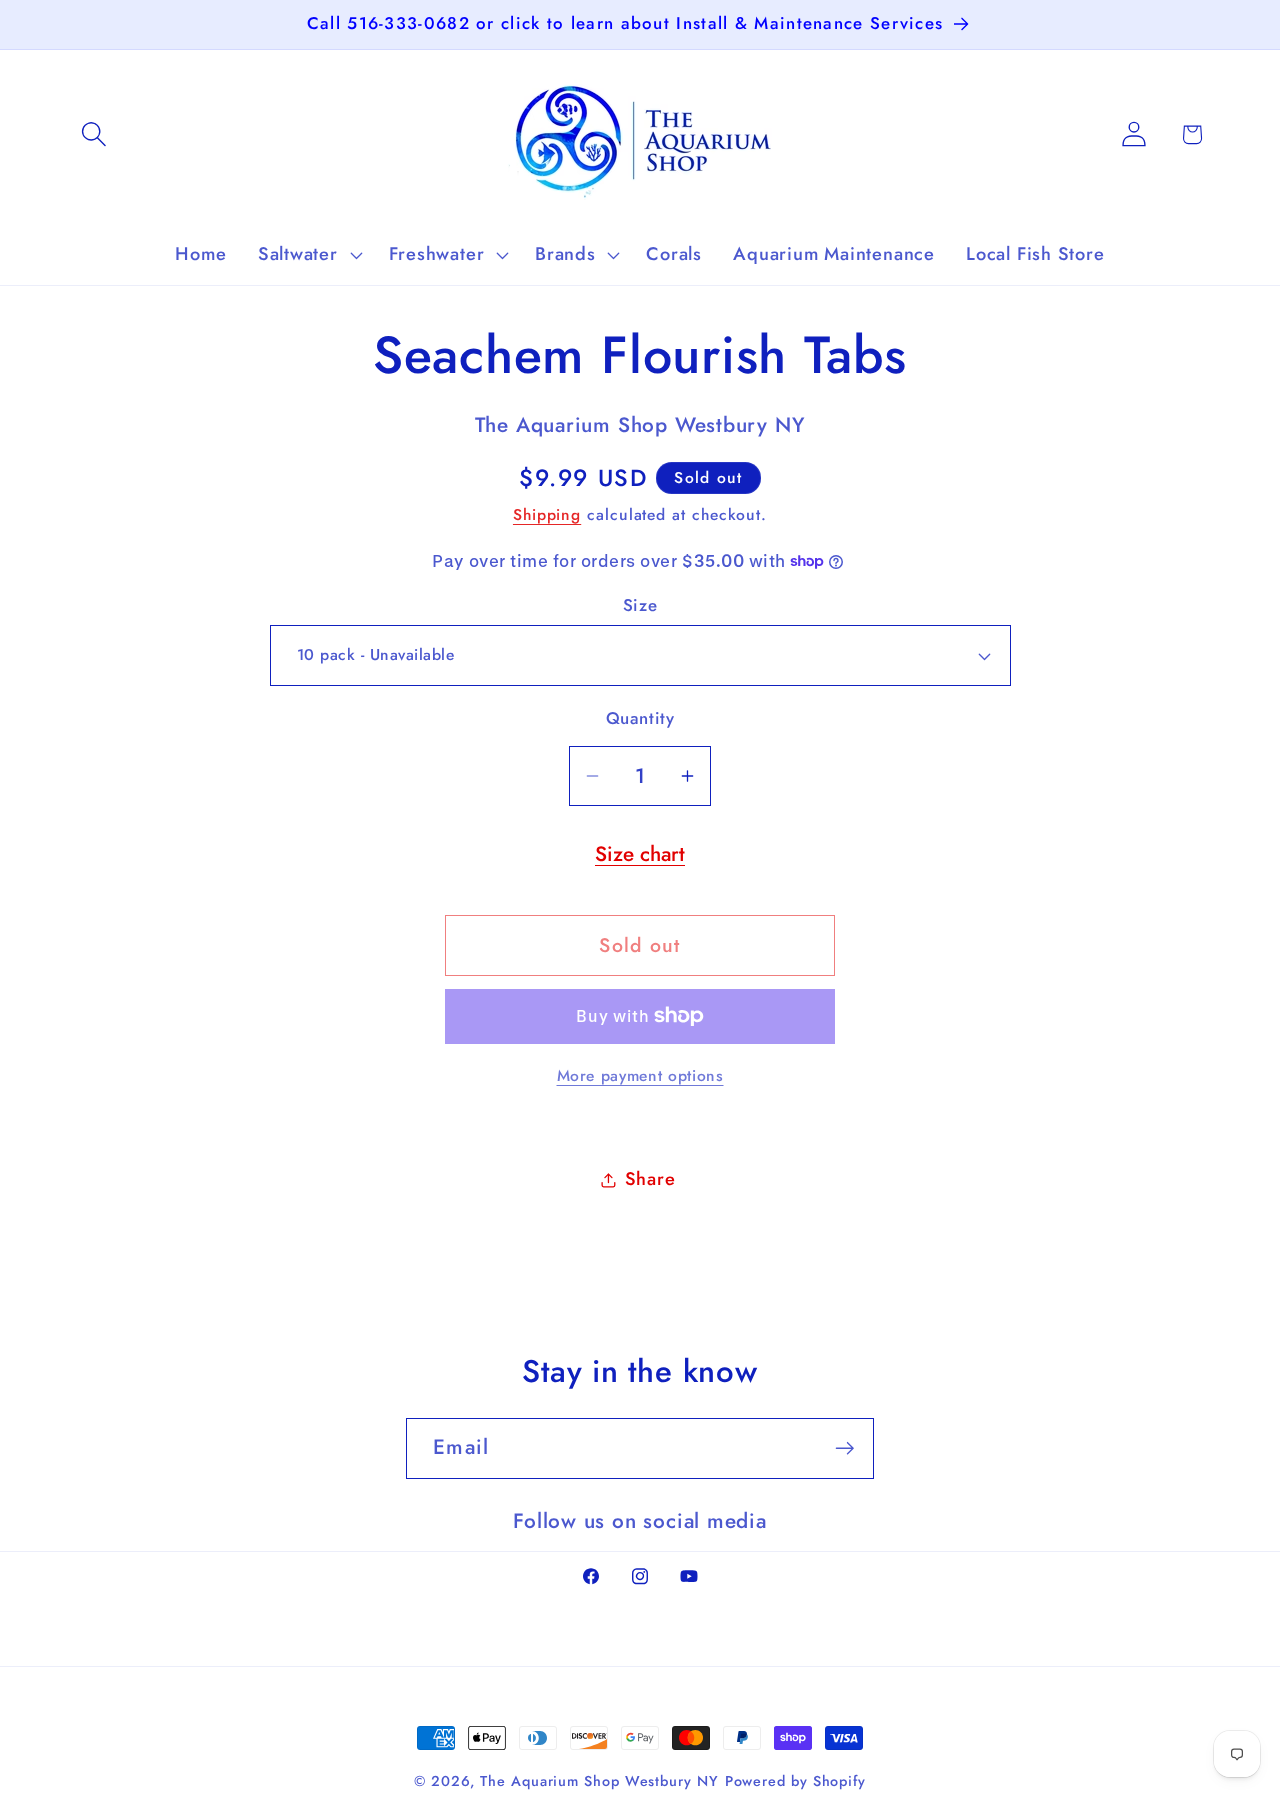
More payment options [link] (640, 1076)
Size (640, 605)
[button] (93, 134)
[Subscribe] (844, 1448)
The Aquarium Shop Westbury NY (599, 1781)
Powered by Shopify (795, 1781)
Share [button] (650, 1179)
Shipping (547, 514)
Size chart (640, 854)
